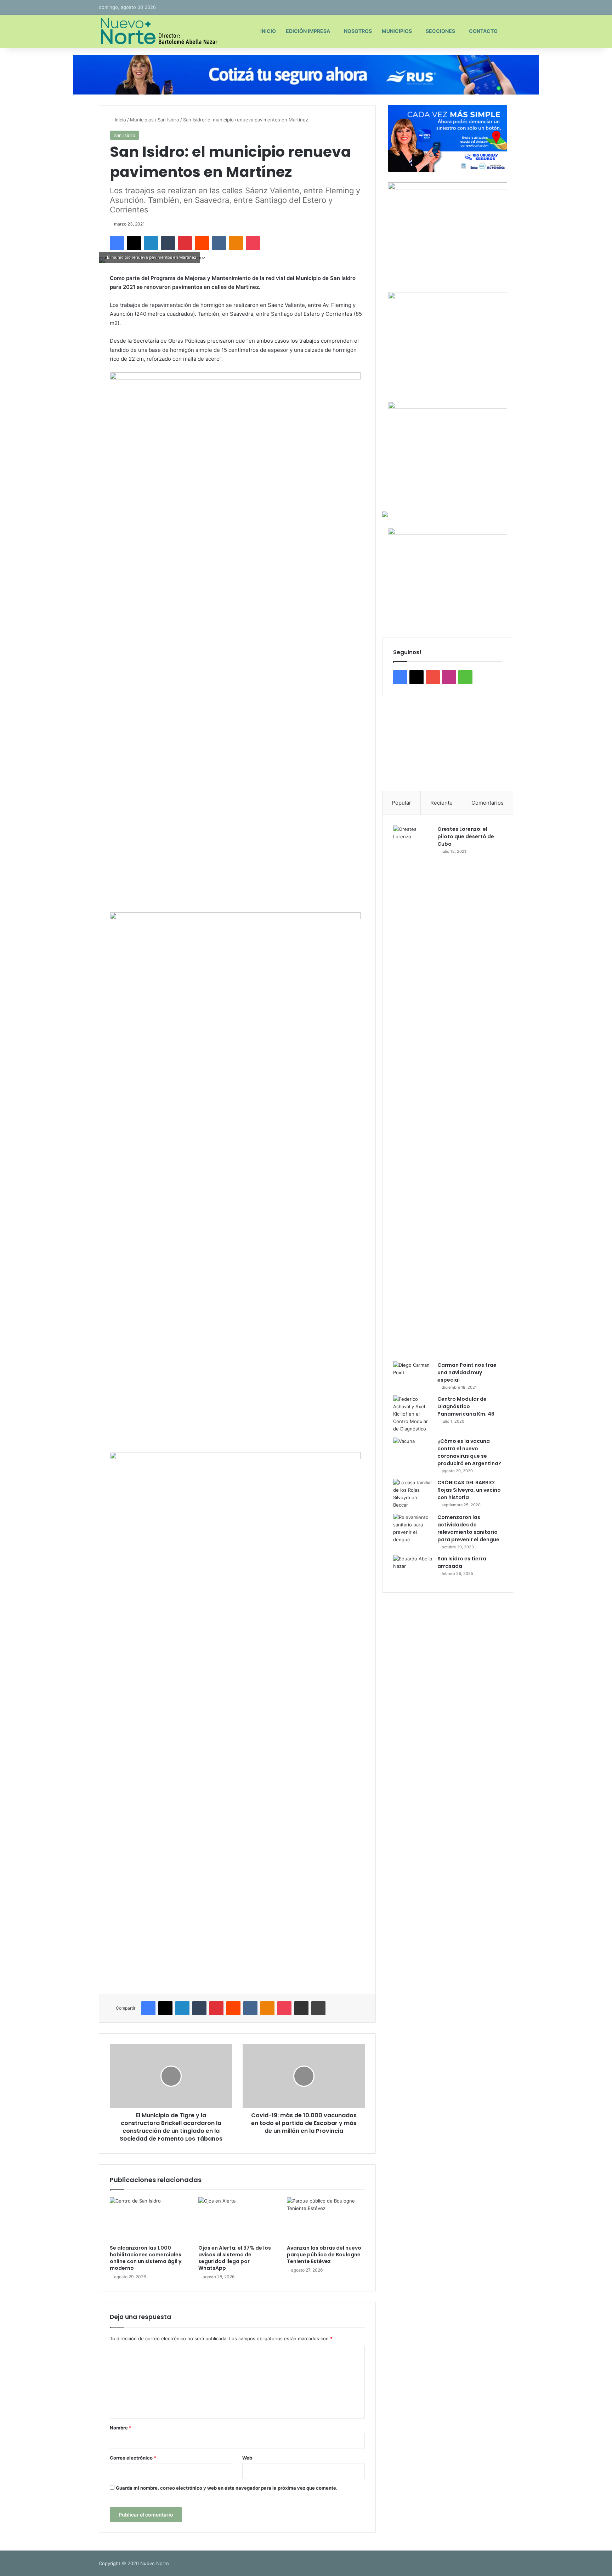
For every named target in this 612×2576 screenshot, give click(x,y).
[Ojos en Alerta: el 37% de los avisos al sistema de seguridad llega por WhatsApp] (237, 2219)
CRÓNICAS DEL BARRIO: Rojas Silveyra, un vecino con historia (469, 1490)
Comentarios (488, 803)
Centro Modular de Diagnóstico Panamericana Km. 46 (466, 1406)
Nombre (121, 2428)
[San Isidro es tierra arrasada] (413, 1568)
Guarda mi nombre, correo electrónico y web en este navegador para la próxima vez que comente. (227, 2488)
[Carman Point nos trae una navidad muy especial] (413, 1375)
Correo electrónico (133, 2458)
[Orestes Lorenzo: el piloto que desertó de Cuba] (413, 1091)
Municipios (397, 31)
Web (247, 2458)
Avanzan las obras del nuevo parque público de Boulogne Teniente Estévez (324, 2255)
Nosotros (358, 31)
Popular (401, 803)
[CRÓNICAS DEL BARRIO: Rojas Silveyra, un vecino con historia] (413, 1494)
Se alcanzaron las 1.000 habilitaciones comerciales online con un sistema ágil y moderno (146, 2258)
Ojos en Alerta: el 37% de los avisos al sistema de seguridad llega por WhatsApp (235, 2258)
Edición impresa (308, 31)
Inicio (268, 31)
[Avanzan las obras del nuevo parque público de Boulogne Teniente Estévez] (326, 2219)
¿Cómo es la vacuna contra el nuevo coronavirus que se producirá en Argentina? (469, 1452)
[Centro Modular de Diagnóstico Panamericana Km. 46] (413, 1414)
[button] (393, 744)
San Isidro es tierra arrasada (462, 1562)
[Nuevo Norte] (158, 31)
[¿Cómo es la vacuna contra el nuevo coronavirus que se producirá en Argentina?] (413, 1451)
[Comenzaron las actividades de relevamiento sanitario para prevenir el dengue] (413, 1529)
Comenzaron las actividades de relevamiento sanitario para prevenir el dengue (468, 1528)
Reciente (441, 803)
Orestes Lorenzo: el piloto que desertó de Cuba (466, 836)
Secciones (440, 31)
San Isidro (168, 120)
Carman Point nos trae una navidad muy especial (467, 1372)
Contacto (483, 31)
